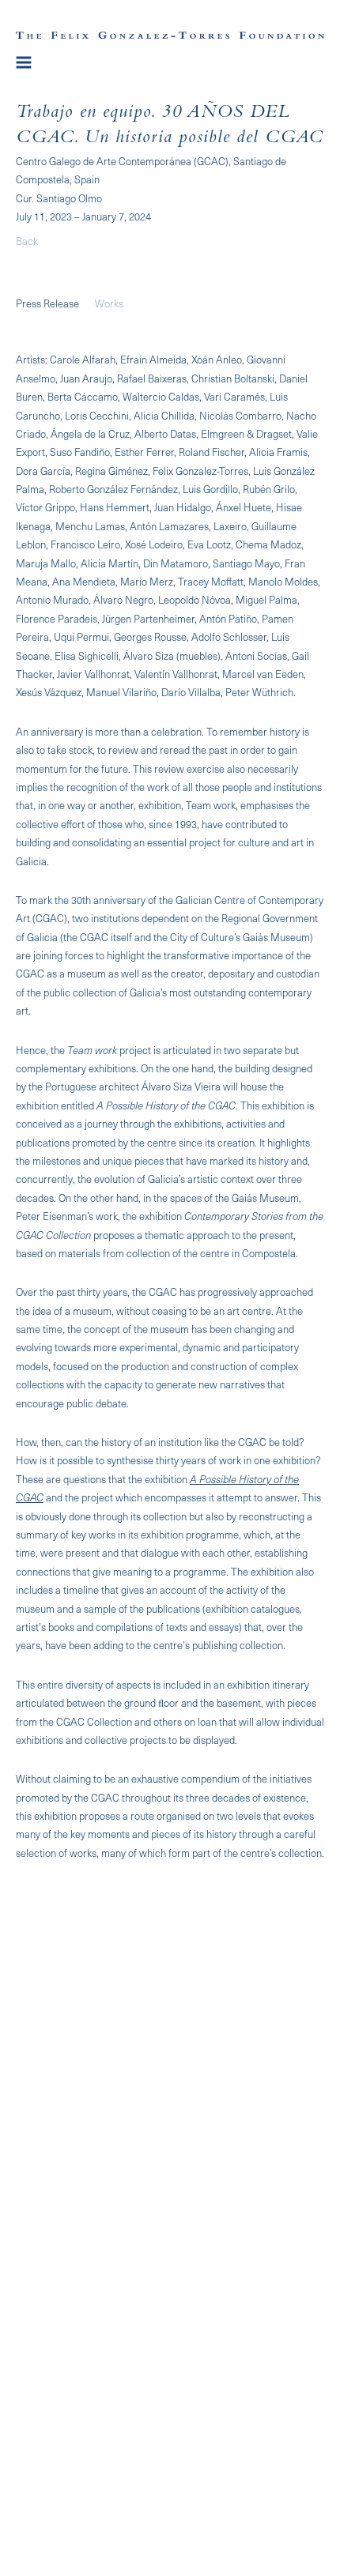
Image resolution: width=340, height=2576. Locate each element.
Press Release (47, 303)
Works (109, 303)
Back (27, 241)
